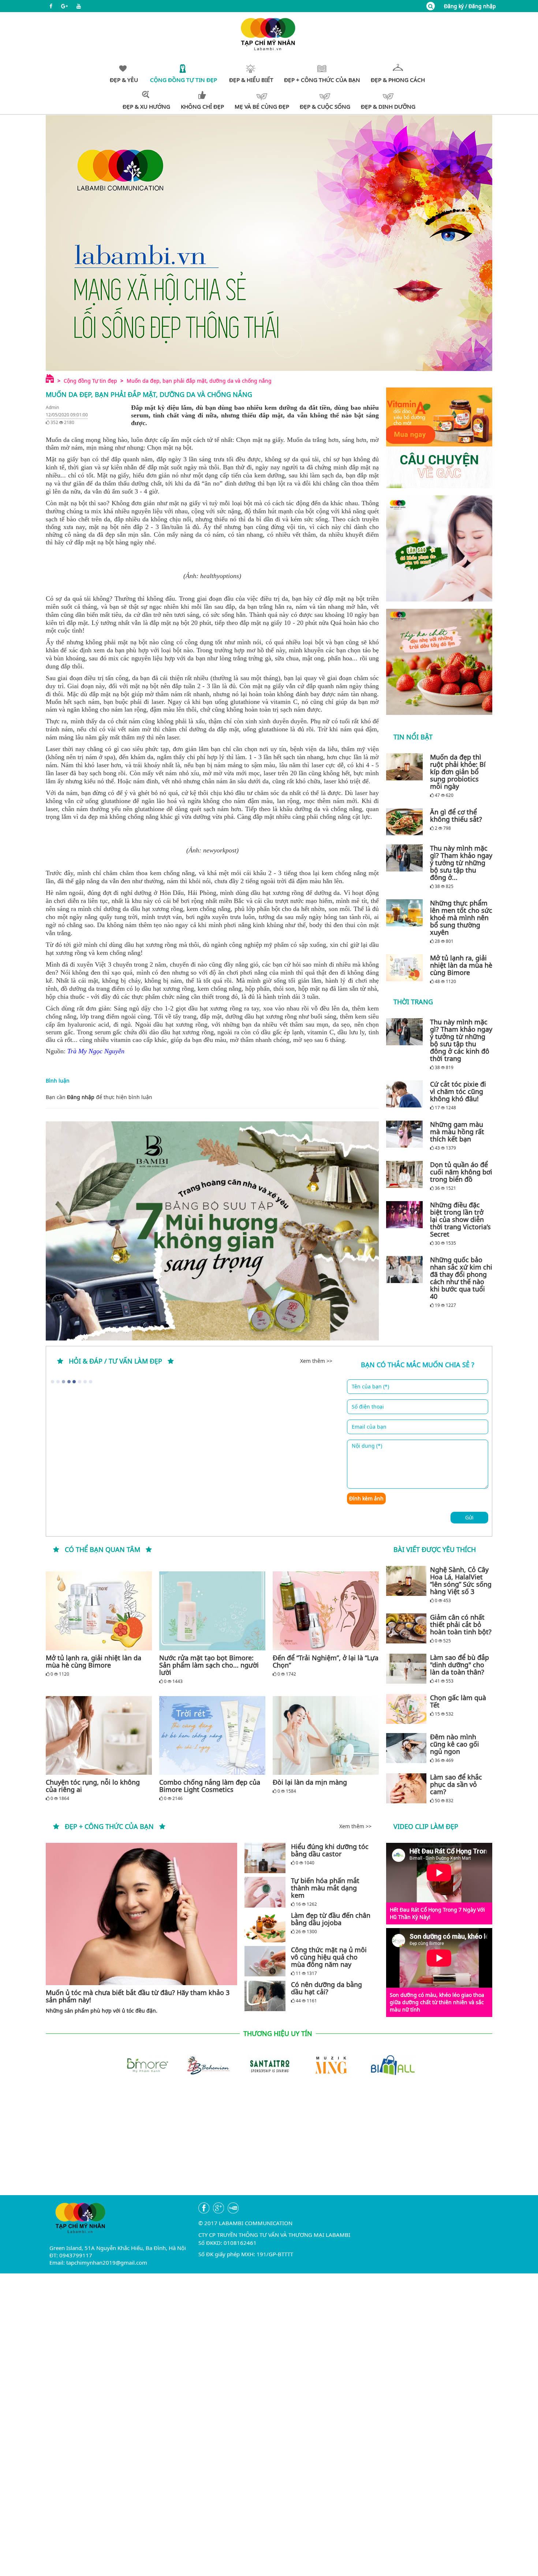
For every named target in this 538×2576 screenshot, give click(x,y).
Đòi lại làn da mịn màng (310, 1782)
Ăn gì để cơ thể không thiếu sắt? (456, 815)
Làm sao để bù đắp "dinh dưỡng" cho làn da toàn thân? (459, 1665)
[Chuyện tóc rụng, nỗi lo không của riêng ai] (99, 1735)
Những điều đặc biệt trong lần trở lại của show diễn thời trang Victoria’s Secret (460, 1219)
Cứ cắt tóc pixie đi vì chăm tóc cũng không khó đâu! (458, 1091)
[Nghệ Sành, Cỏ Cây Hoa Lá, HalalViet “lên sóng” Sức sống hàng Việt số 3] (406, 1581)
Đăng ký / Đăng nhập (470, 6)
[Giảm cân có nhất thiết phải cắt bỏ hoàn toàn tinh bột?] (406, 1628)
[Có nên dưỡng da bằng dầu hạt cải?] (265, 1996)
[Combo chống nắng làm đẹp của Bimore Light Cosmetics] (212, 1735)
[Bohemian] (208, 2065)
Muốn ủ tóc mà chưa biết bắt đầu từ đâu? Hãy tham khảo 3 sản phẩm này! (138, 1996)
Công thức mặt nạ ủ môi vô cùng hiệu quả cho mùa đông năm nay (329, 1957)
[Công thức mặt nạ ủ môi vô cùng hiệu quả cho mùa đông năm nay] (265, 1961)
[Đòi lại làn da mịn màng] (326, 1735)
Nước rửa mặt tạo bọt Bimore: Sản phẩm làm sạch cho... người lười (209, 1665)
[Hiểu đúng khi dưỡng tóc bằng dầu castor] (265, 1858)
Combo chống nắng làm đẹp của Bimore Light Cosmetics (210, 1786)
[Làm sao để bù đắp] (406, 1669)
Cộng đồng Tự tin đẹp (90, 381)
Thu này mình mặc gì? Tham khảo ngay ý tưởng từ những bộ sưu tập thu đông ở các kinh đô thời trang (461, 1040)
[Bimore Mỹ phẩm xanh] (146, 2065)
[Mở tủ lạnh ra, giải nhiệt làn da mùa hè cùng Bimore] (406, 968)
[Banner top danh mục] (269, 243)
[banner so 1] (439, 548)
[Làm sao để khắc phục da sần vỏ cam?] (406, 1788)
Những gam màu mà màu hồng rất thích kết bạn (457, 1132)
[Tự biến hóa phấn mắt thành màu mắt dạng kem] (265, 1892)
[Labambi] (269, 33)
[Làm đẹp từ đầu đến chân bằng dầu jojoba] (265, 1927)
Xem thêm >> (316, 1361)
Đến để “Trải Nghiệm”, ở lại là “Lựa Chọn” (326, 1661)
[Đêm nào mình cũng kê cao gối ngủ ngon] (406, 1748)
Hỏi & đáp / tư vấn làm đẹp (115, 1361)
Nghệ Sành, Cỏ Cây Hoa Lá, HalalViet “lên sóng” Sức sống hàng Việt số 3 (461, 1581)
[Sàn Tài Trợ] (269, 2065)
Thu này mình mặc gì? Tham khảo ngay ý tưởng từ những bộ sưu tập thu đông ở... (461, 863)
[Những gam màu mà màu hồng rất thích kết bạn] (406, 1134)
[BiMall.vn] (392, 2065)
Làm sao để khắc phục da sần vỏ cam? (456, 1784)
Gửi (469, 1517)
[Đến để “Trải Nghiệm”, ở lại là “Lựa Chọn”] (326, 1611)
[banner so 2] (439, 662)
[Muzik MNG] (330, 2065)
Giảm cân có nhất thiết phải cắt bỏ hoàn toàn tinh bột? (461, 1624)
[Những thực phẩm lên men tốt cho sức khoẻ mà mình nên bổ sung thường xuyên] (406, 913)
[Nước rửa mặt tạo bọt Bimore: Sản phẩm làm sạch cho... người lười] (212, 1611)
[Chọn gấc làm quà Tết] (406, 1709)
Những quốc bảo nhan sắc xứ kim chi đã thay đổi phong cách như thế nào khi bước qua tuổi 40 (461, 1278)
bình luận (140, 1097)
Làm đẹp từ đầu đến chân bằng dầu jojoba (331, 1919)
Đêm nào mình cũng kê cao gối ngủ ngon (455, 1744)
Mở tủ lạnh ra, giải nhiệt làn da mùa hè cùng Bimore (461, 965)
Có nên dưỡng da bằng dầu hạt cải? (326, 1988)
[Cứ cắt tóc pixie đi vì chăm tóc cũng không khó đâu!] (406, 1094)
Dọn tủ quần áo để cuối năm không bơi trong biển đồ (461, 1172)
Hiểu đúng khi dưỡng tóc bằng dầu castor (330, 1850)
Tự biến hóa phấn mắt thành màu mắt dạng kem (325, 1888)
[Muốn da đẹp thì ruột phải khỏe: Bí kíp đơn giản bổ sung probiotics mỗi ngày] (406, 767)
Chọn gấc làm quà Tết (458, 1701)
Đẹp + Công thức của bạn (109, 1826)
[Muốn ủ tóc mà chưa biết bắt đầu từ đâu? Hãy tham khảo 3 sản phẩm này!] (141, 1914)
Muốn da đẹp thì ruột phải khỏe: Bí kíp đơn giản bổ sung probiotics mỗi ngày (458, 772)
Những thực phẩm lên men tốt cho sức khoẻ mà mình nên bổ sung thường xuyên (461, 918)
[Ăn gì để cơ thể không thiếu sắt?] (406, 822)
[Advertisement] (269, 2144)
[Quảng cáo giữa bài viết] (212, 1231)
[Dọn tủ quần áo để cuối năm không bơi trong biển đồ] (406, 1174)
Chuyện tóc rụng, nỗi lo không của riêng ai (93, 1786)
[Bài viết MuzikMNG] (439, 438)
